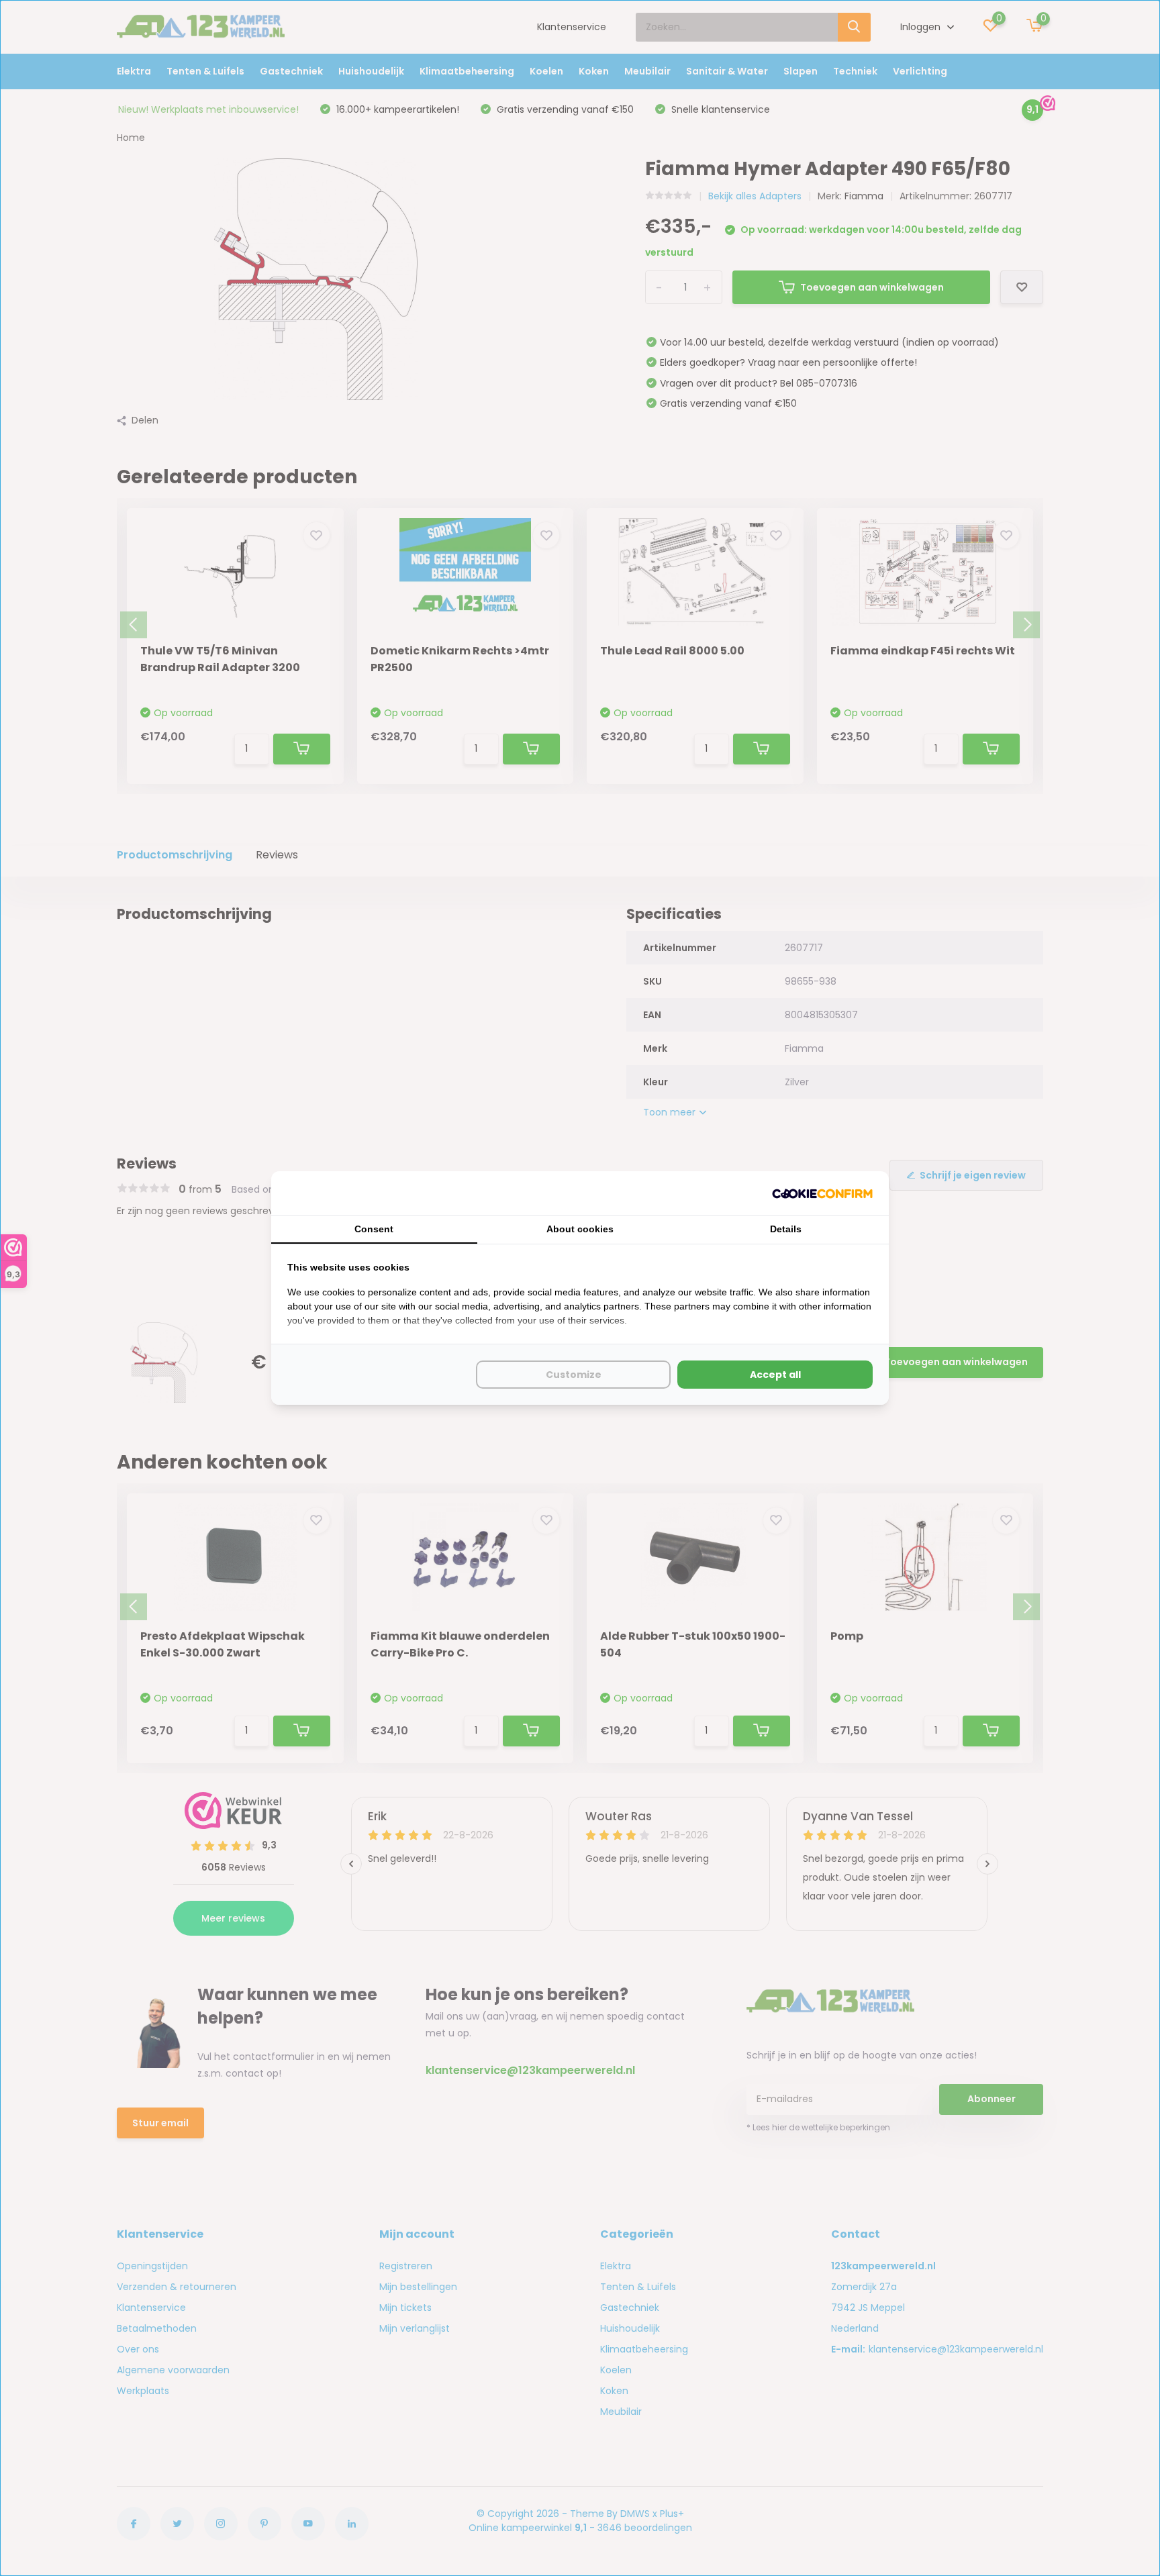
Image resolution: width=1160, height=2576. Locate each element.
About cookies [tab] (580, 1229)
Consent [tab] (374, 1229)
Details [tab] (786, 1229)
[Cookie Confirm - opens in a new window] (822, 1193)
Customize (574, 1375)
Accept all (775, 1375)
